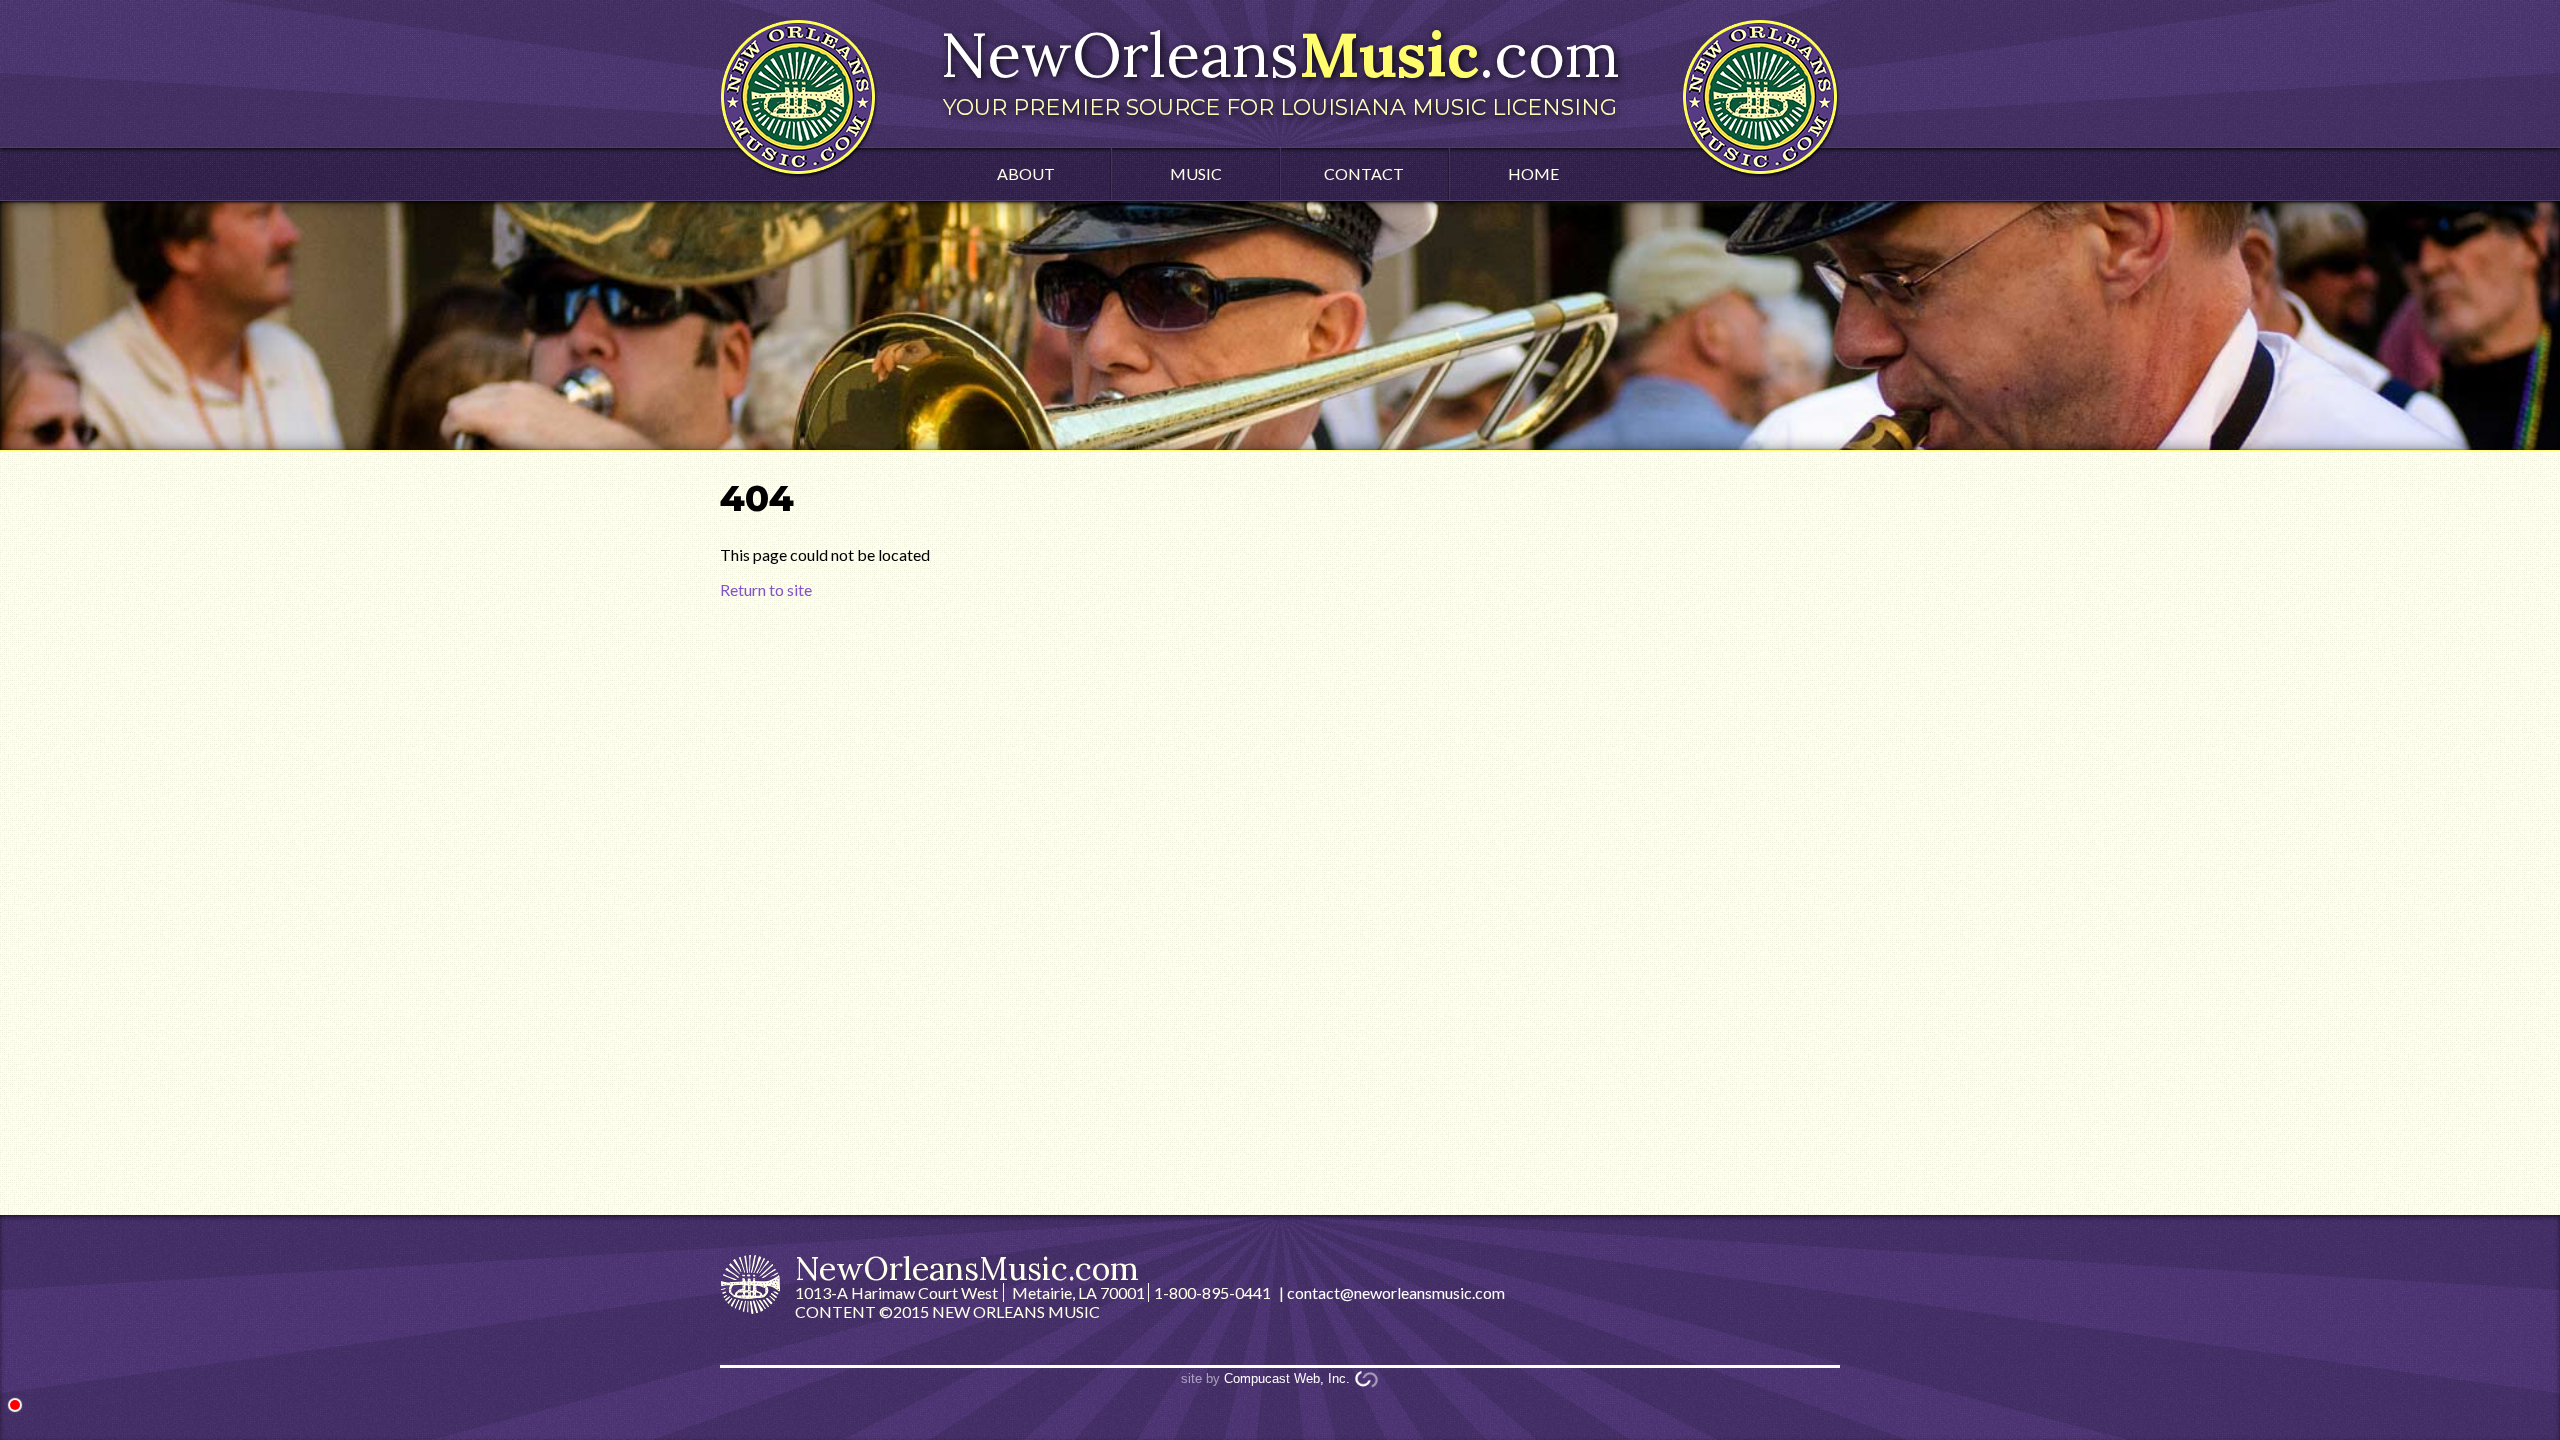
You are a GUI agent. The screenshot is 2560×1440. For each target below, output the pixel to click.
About (1026, 173)
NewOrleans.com (1280, 68)
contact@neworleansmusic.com (1396, 1292)
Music (1196, 173)
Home (1533, 173)
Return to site (766, 589)
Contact (1364, 173)
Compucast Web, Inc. (1287, 1378)
